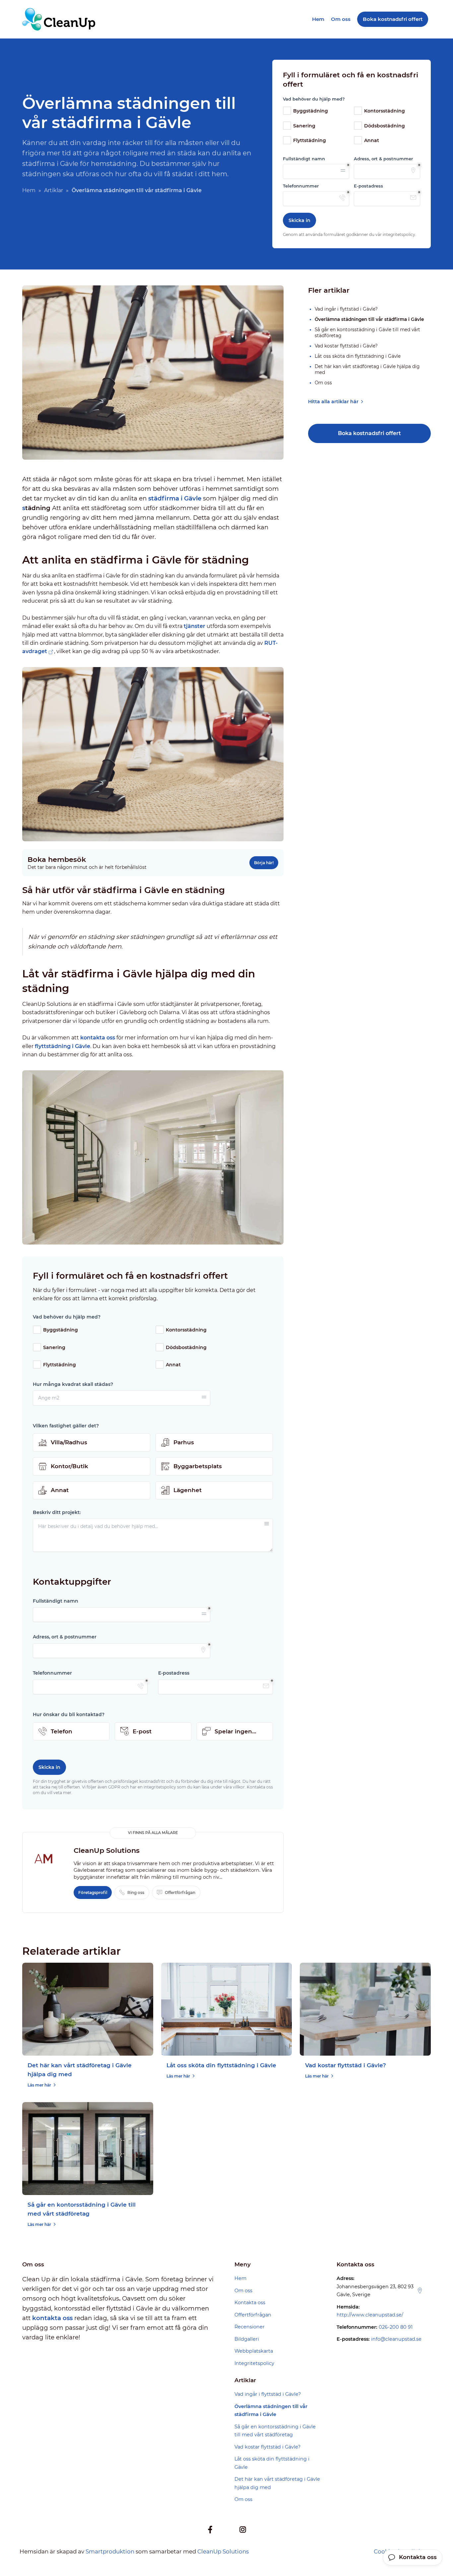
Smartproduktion (110, 2551)
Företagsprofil (93, 1893)
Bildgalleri (247, 2339)
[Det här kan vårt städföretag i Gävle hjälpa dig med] (88, 2009)
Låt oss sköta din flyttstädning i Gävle (221, 2065)
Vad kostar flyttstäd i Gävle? (346, 2065)
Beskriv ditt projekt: (57, 1512)
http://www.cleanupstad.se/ (370, 2315)
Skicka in (299, 220)
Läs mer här (39, 2085)
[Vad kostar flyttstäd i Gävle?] (365, 2009)
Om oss (341, 19)
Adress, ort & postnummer (383, 159)
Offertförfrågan (180, 1893)
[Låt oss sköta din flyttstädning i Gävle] (227, 2009)
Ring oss (136, 1893)
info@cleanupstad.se (396, 2339)
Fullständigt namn (304, 159)
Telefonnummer (301, 186)
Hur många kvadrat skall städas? (73, 1384)
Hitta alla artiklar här (333, 402)
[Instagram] (243, 2530)
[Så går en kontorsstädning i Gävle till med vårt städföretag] (88, 2149)
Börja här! (264, 863)
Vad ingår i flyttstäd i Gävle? (268, 2394)
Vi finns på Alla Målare (153, 1833)
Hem (318, 19)
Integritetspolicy (254, 2363)
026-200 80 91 (396, 2327)
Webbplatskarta (254, 2351)
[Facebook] (210, 2530)
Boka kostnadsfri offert (369, 433)
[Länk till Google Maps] (420, 2291)
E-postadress (368, 186)
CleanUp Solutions (223, 2551)
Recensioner (250, 2327)
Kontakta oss (250, 2303)
